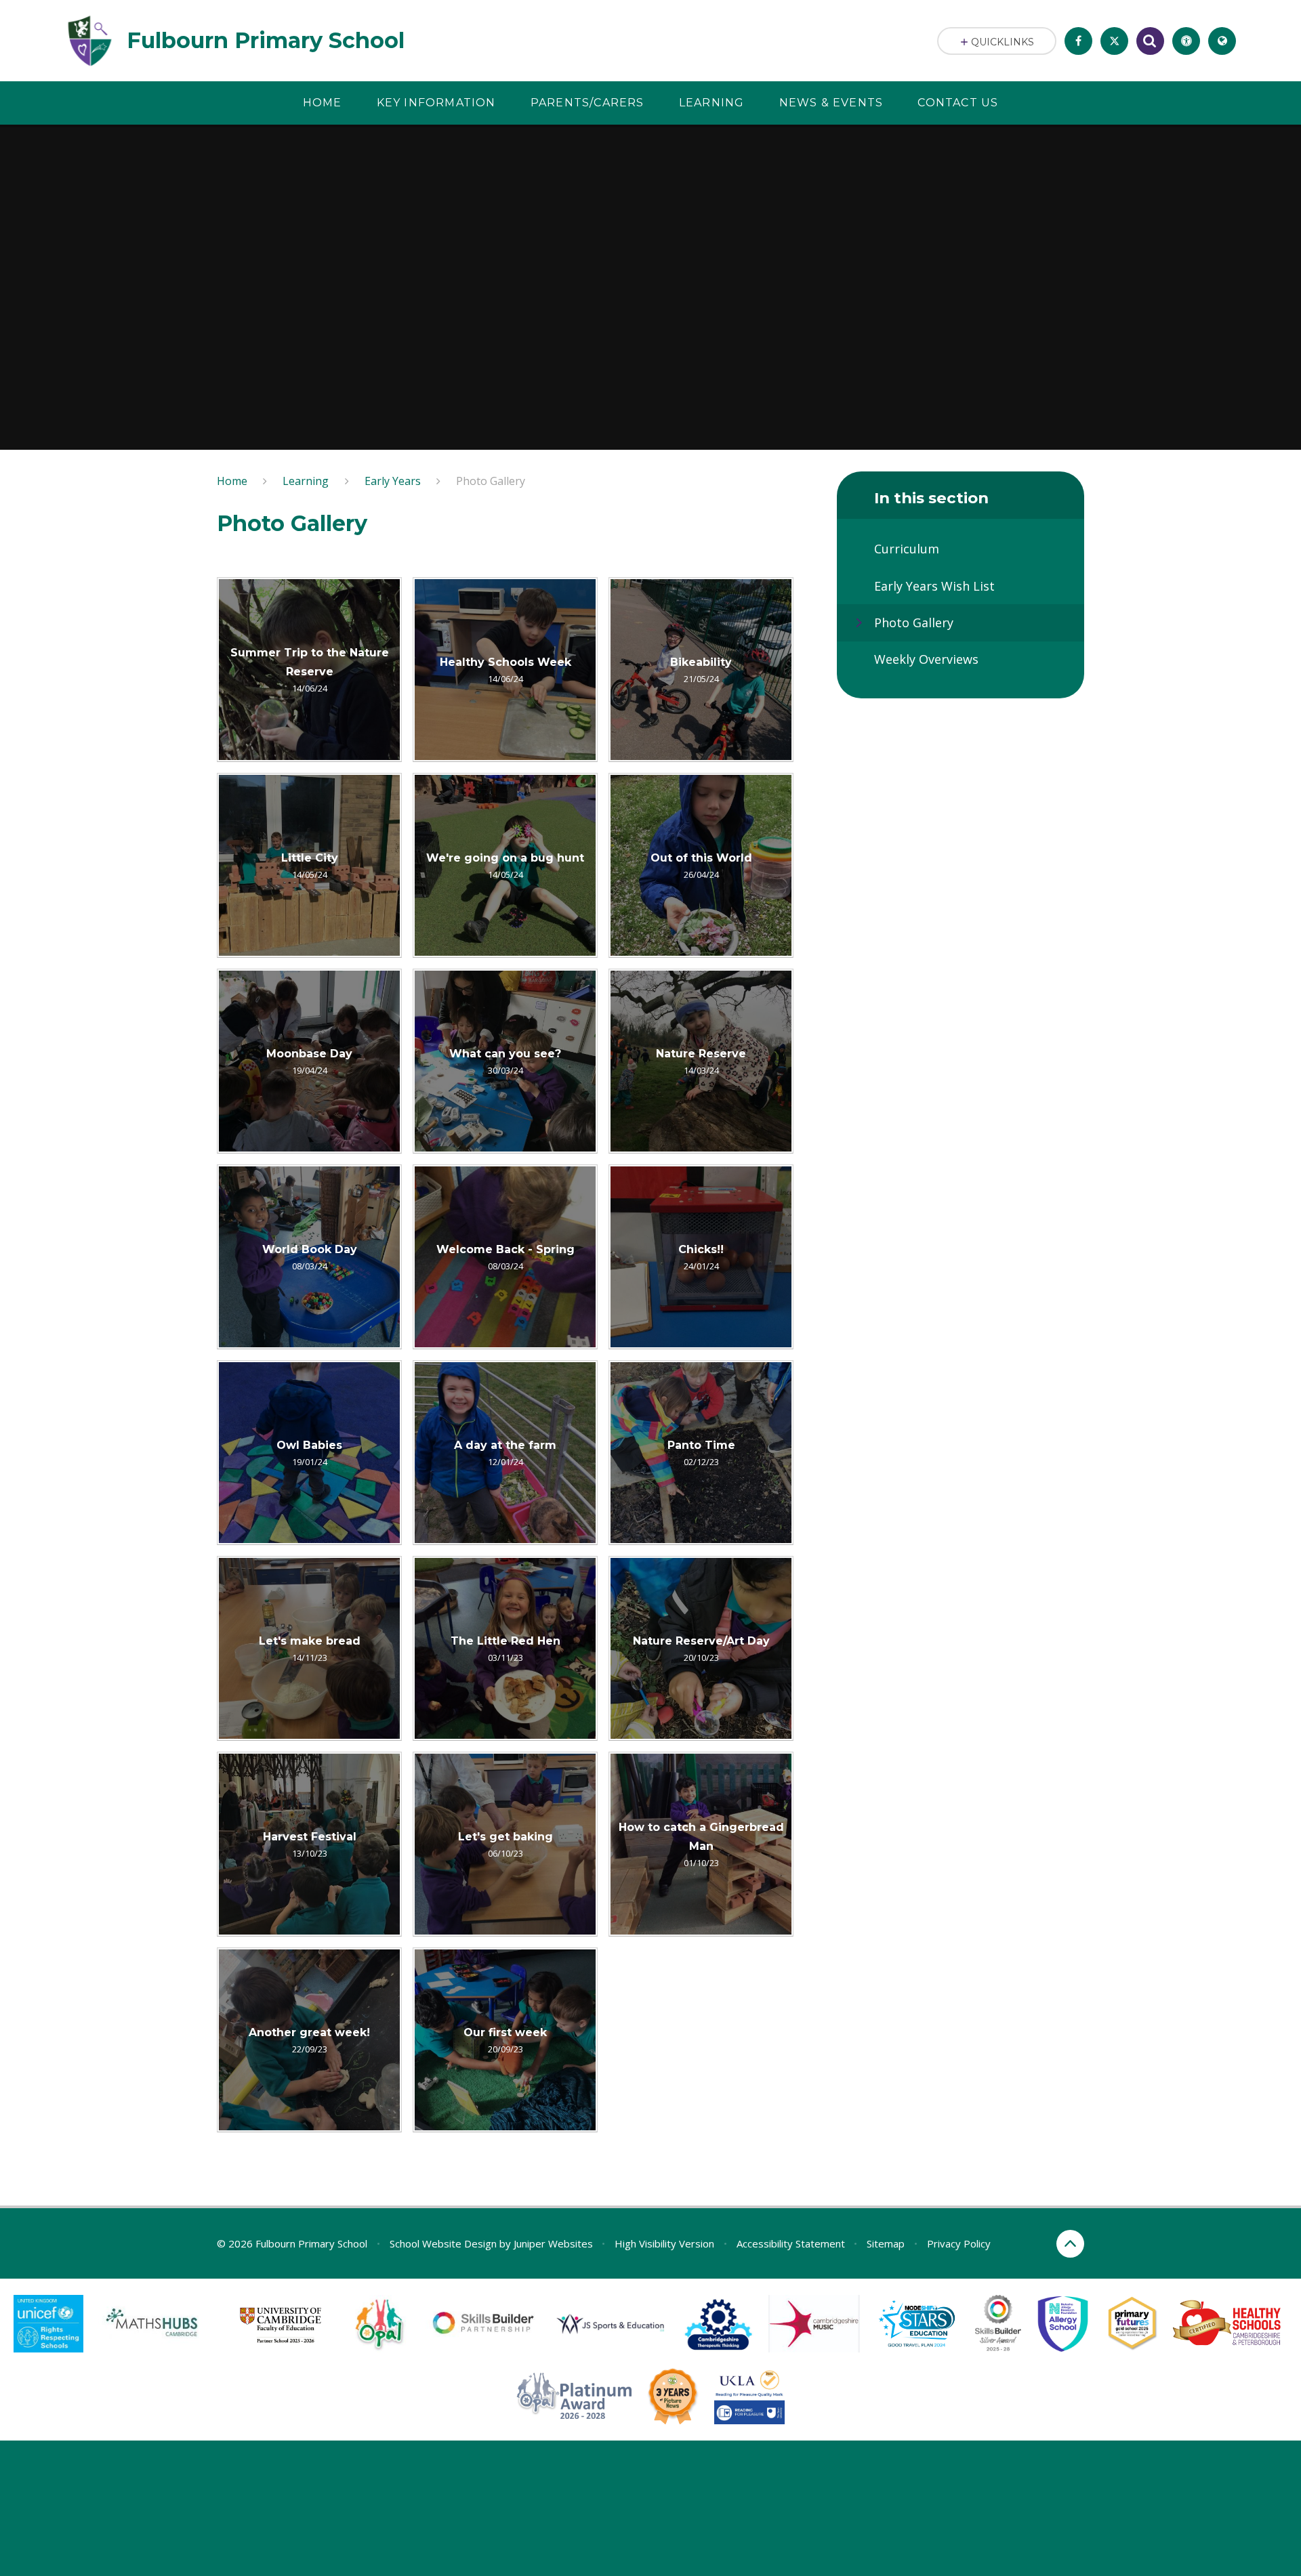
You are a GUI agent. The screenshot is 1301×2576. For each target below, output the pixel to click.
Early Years (393, 481)
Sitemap (886, 2243)
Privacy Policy (959, 2243)
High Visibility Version (664, 2243)
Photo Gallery (491, 481)
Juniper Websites (553, 2243)
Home (232, 481)
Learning (306, 481)
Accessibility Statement (791, 2243)
